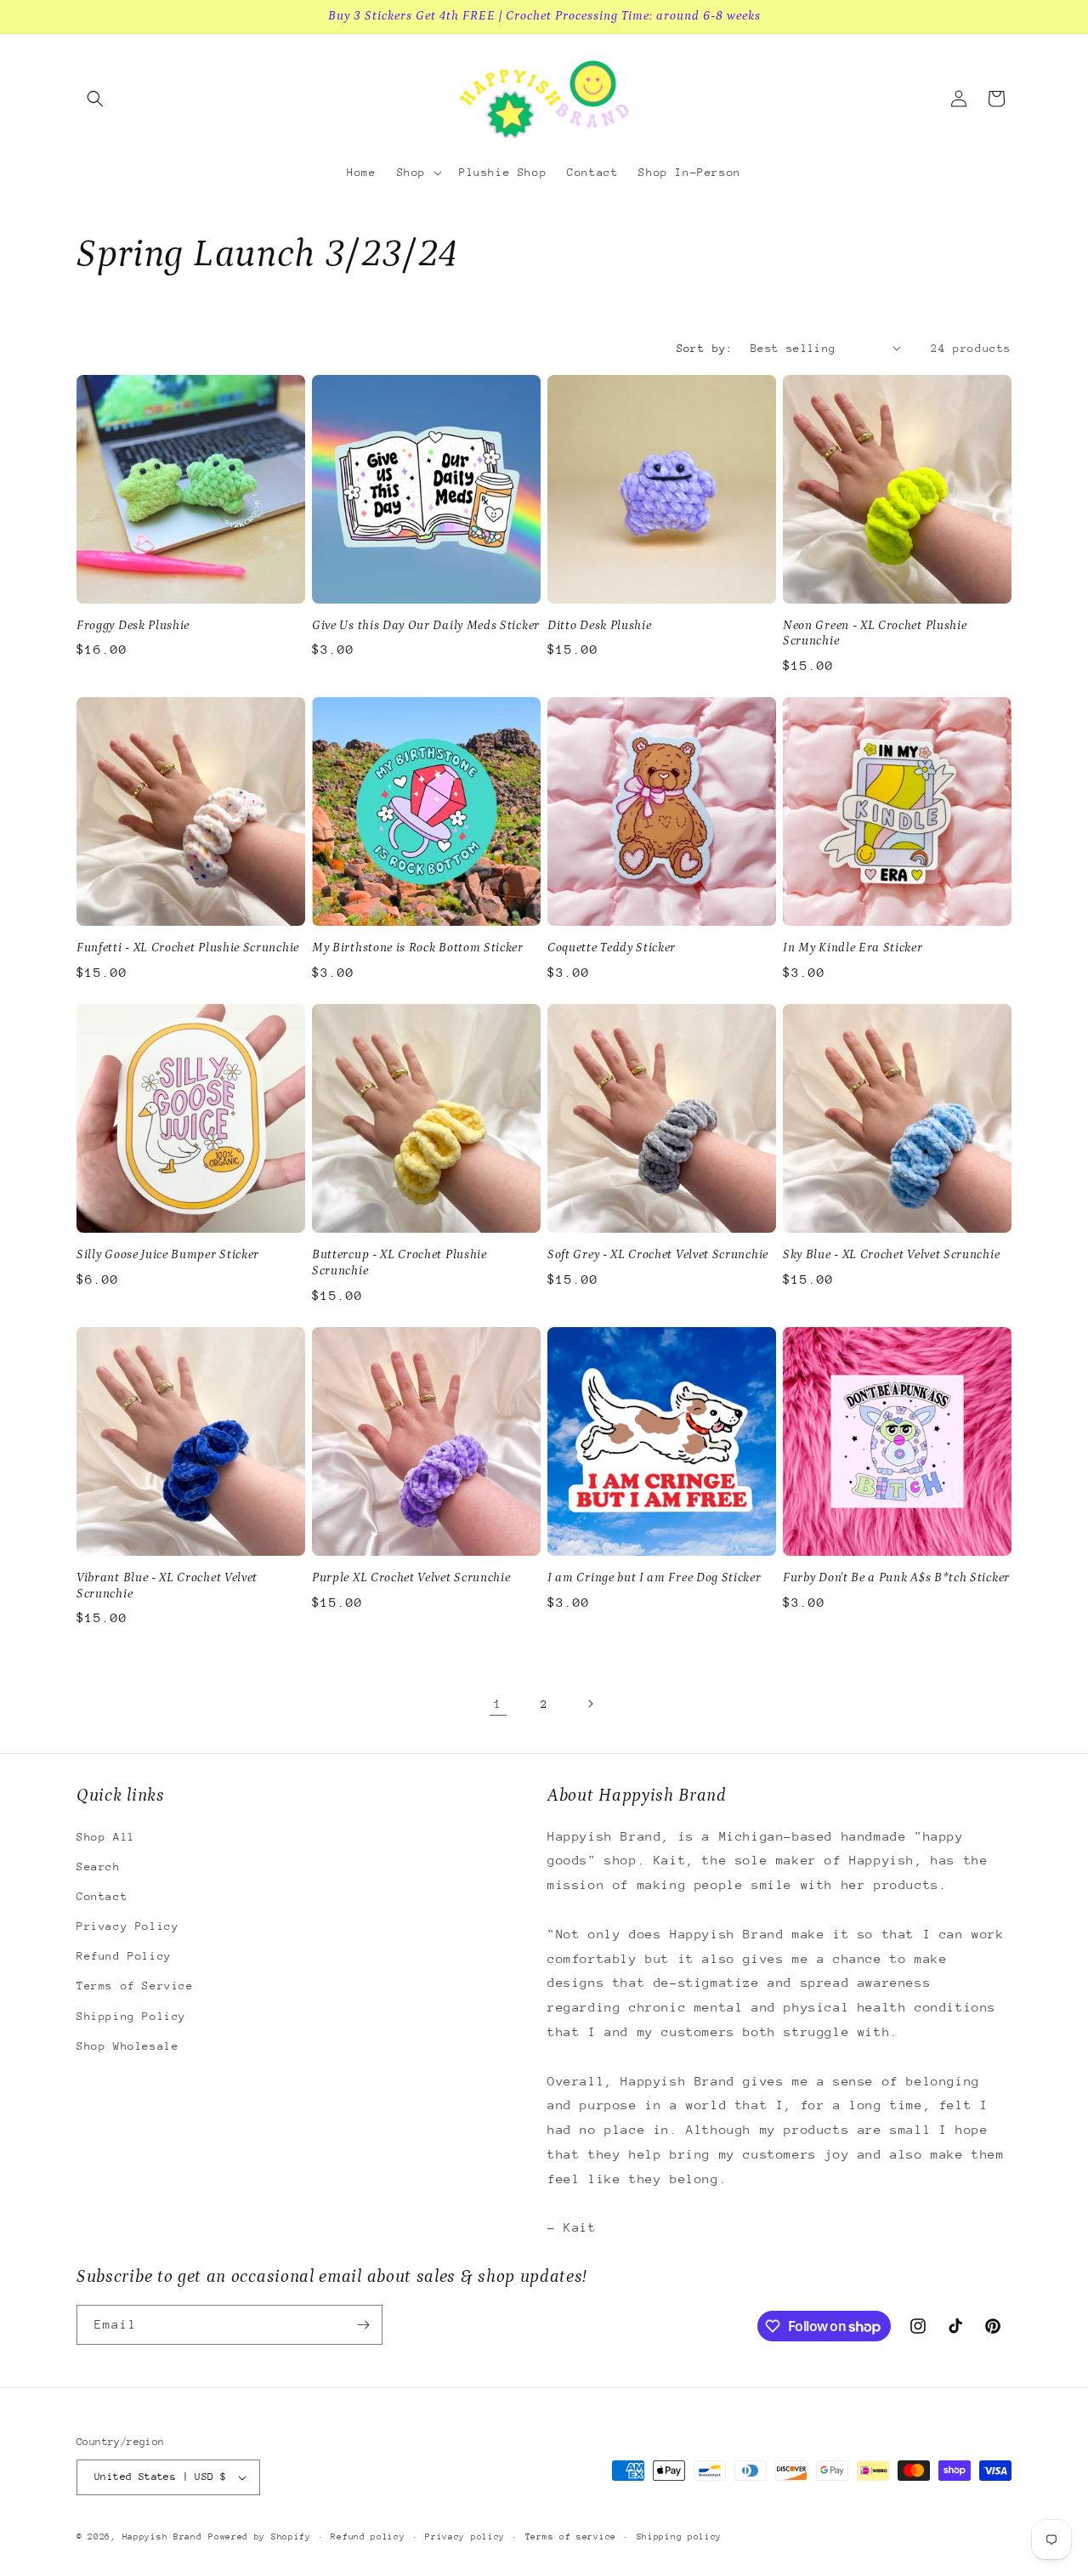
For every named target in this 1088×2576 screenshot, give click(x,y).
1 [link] (498, 1703)
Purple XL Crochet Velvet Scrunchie (411, 1577)
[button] (95, 99)
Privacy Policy (127, 1926)
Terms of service (571, 2537)
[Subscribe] (363, 2325)
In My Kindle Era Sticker (853, 948)
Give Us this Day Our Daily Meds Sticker (426, 625)
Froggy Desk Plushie (133, 625)
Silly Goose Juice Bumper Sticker (168, 1254)
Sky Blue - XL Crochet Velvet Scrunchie (891, 1254)
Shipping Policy (131, 2016)
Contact (102, 1896)
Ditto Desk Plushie (599, 625)
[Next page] (590, 1704)
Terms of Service (135, 1986)
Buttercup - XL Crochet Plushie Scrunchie (399, 1262)
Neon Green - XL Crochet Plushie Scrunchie (875, 633)
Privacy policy (465, 2537)
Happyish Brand (162, 2537)
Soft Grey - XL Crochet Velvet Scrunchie (658, 1254)
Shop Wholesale (127, 2046)
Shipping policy (680, 2537)
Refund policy (368, 2537)
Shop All (106, 1837)
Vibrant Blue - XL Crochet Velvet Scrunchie (167, 1586)
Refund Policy (124, 1956)
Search (99, 1867)
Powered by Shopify (260, 2537)
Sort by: (705, 348)
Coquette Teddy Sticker (612, 948)
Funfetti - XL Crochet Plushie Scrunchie (188, 948)
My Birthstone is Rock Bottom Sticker (418, 948)
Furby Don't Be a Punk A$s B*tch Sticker (896, 1577)
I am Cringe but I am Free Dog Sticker (654, 1577)
